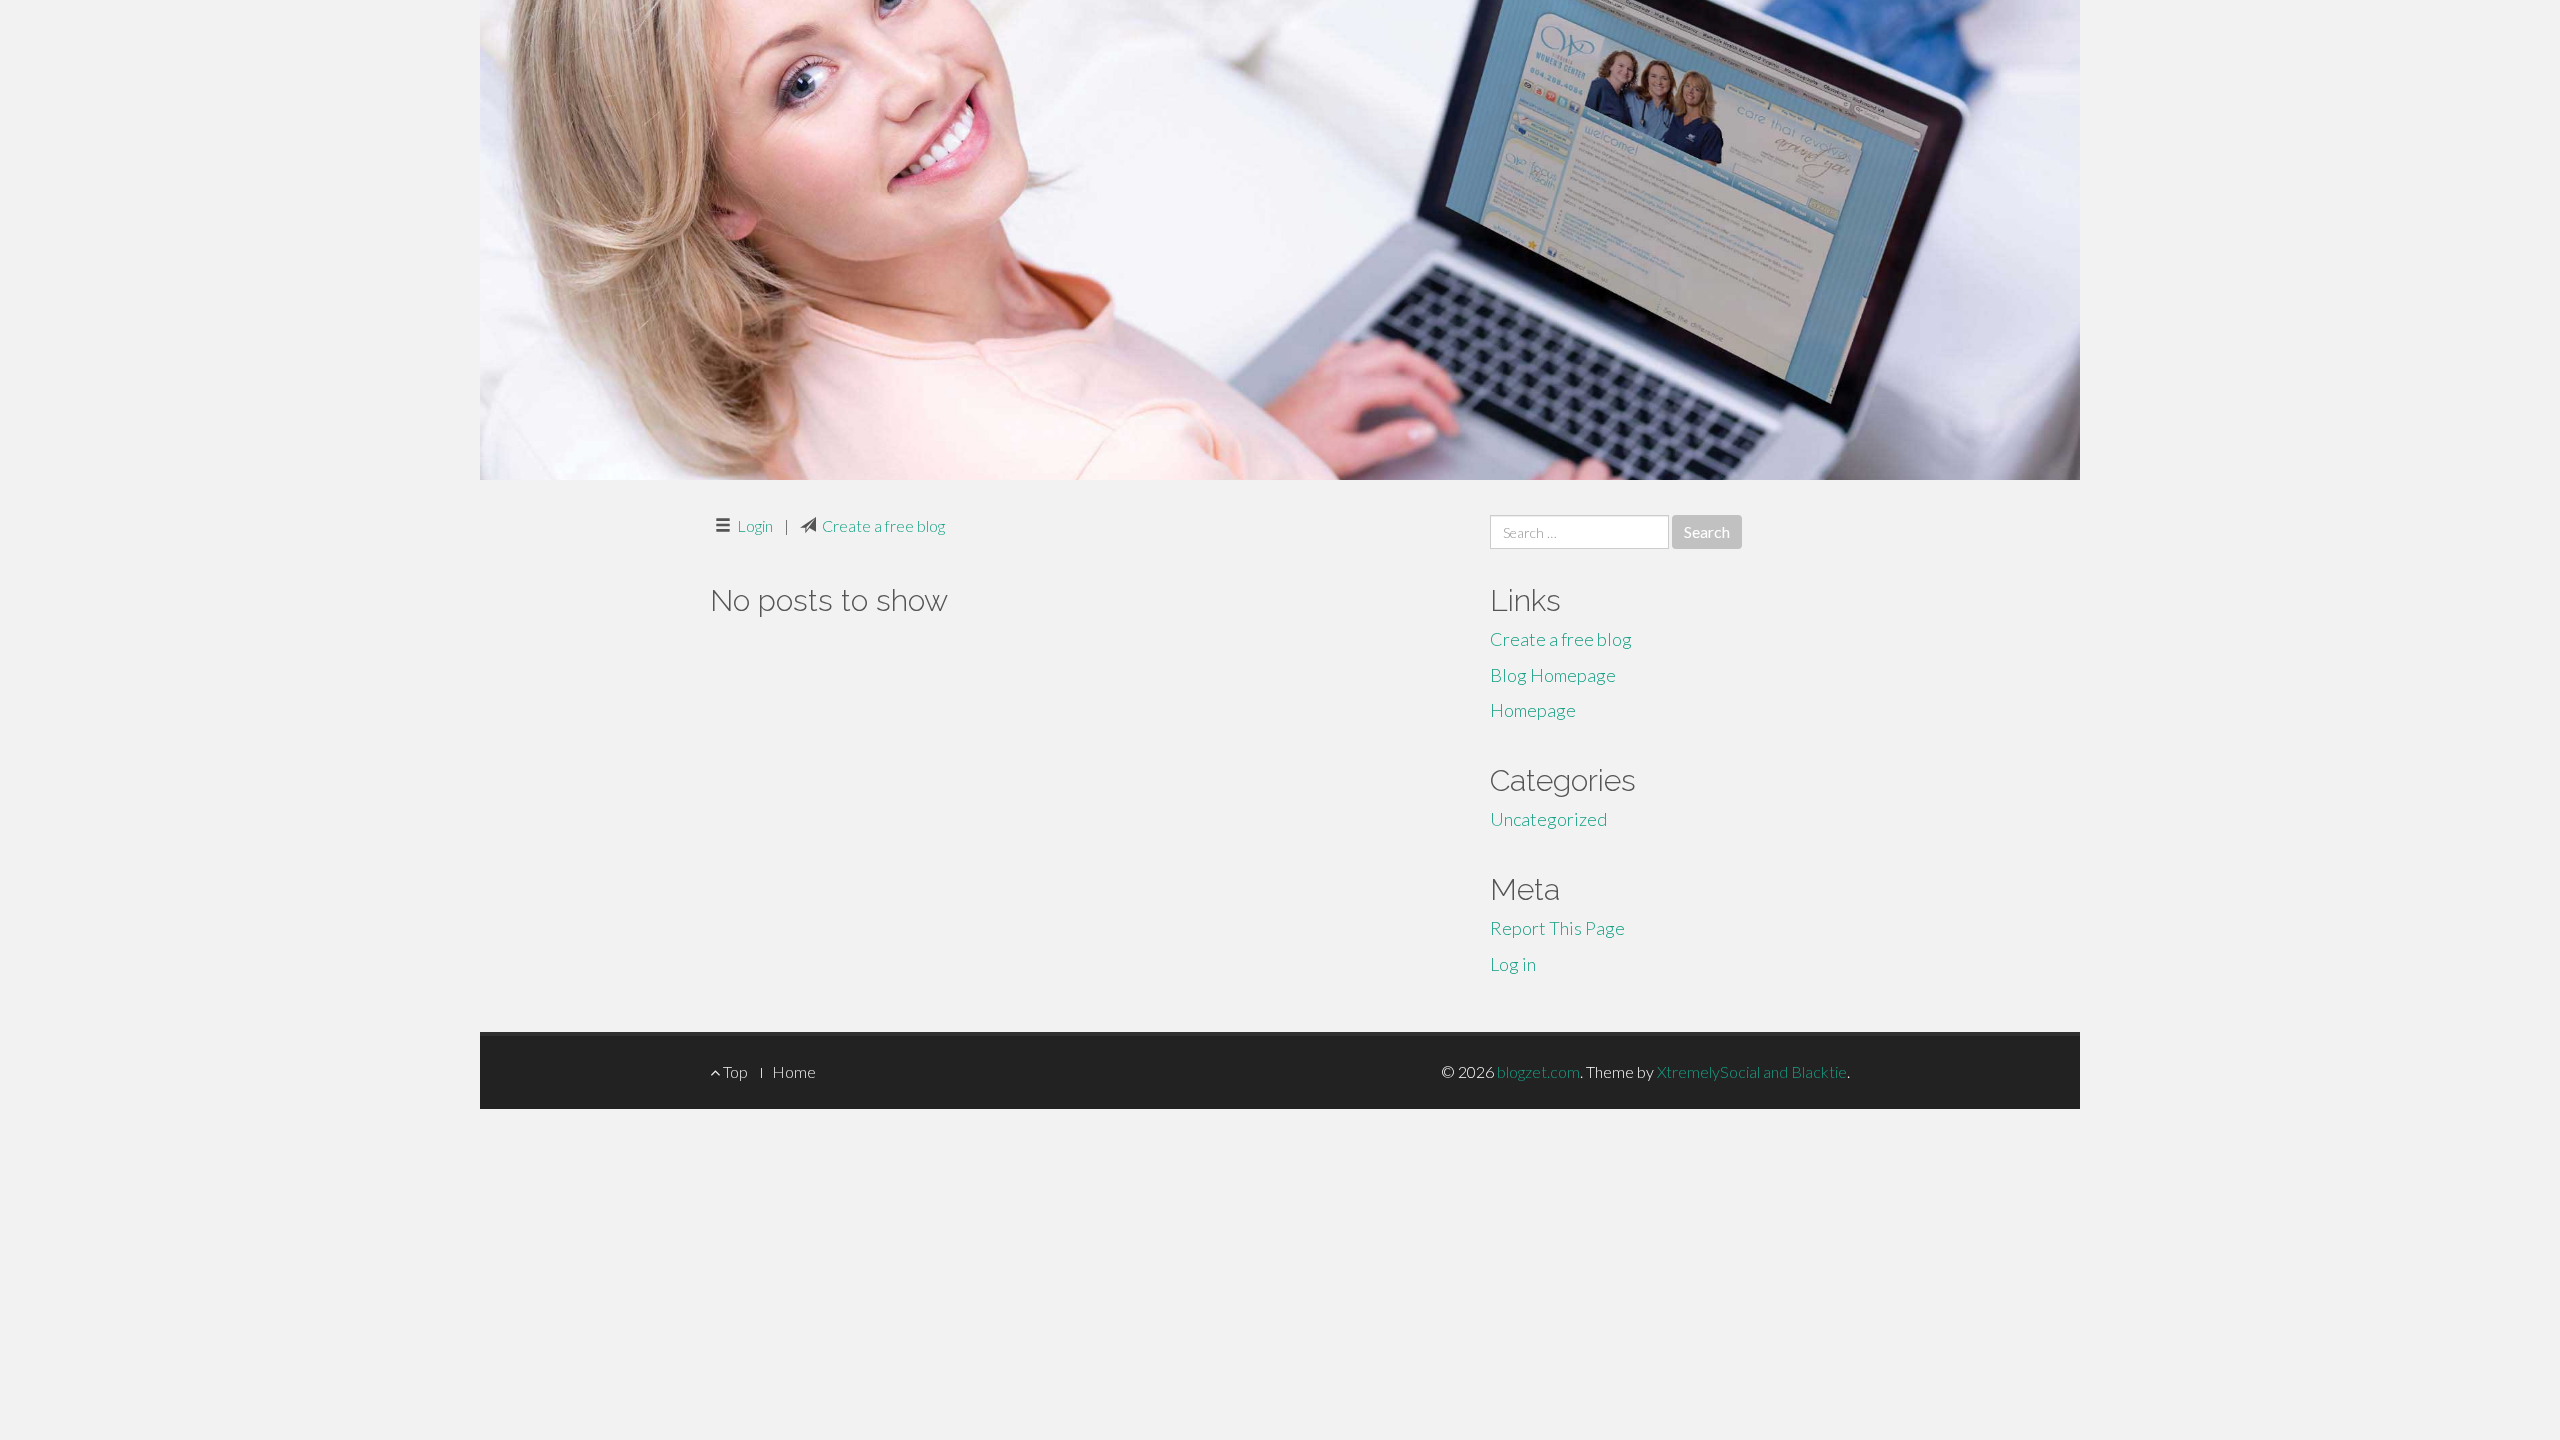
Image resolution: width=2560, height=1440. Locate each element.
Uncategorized (1548, 819)
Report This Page (1557, 928)
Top (734, 1071)
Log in (1513, 964)
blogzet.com (1538, 1071)
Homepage (1533, 710)
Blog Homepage (1553, 675)
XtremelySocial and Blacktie (1752, 1071)
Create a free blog (883, 525)
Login (755, 525)
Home (794, 1071)
